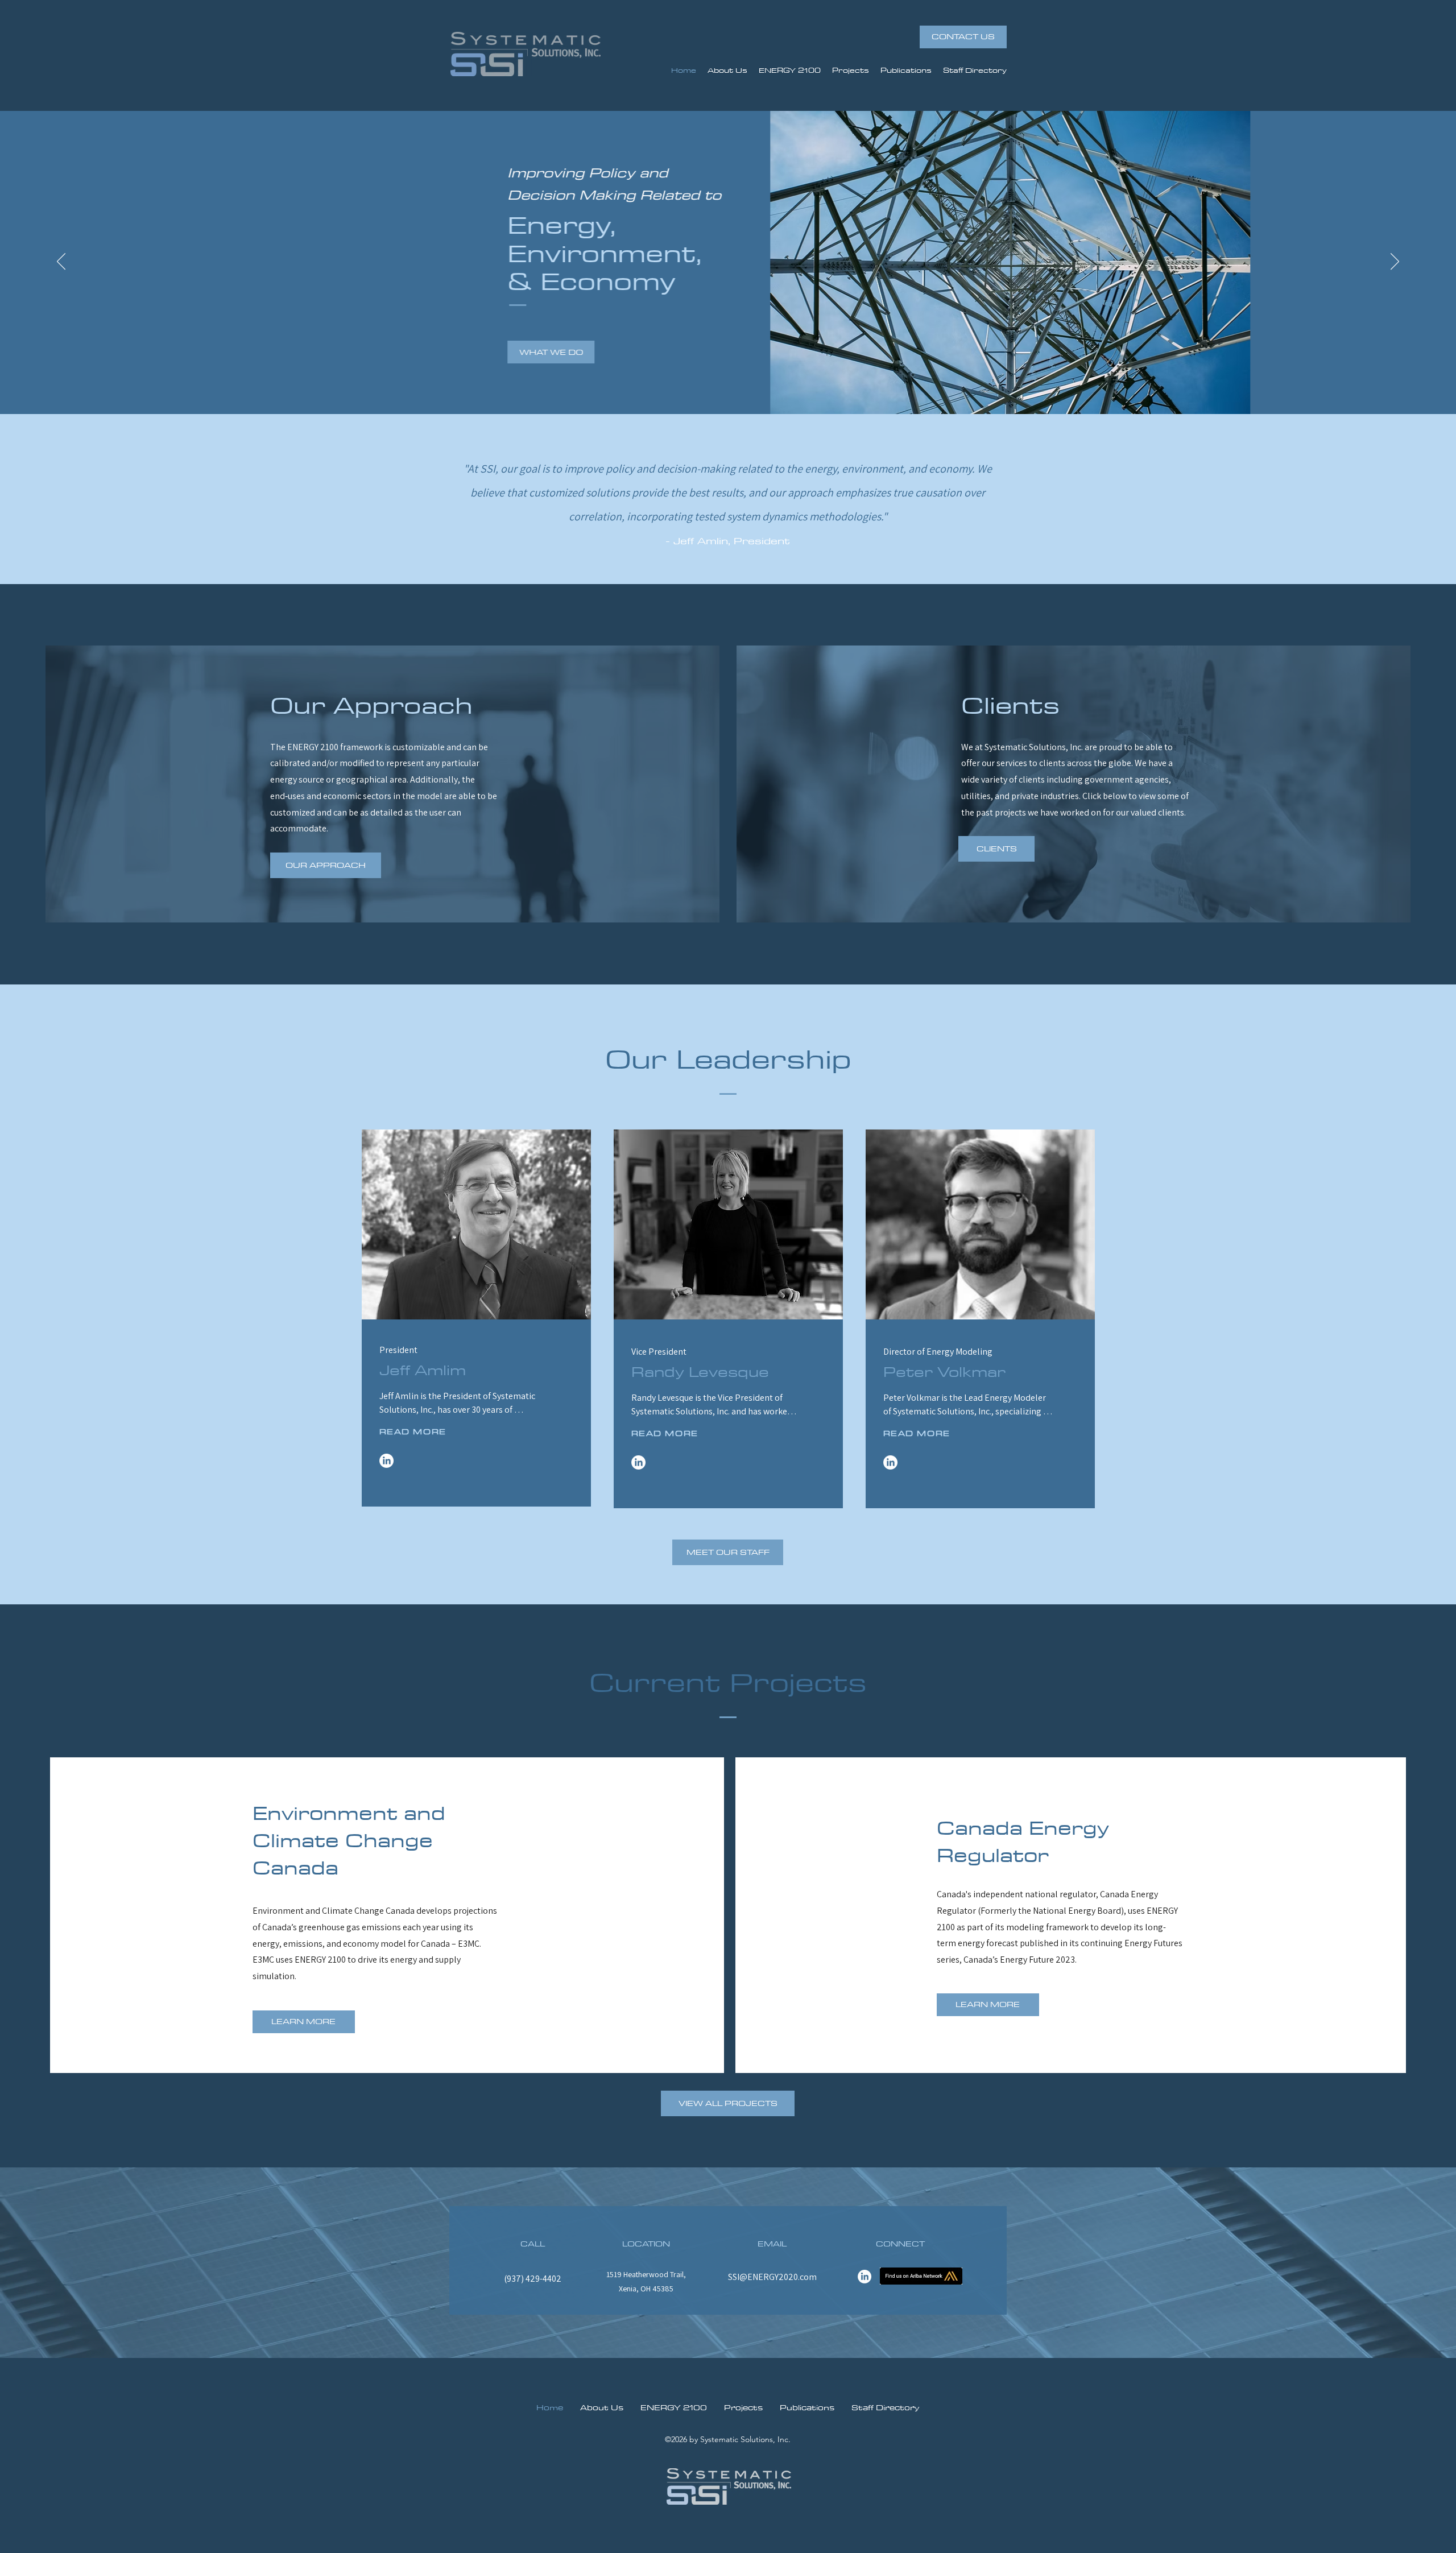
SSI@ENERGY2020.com (772, 2277)
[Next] (1395, 262)
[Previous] (61, 262)
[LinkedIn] (386, 1461)
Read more (413, 1431)
